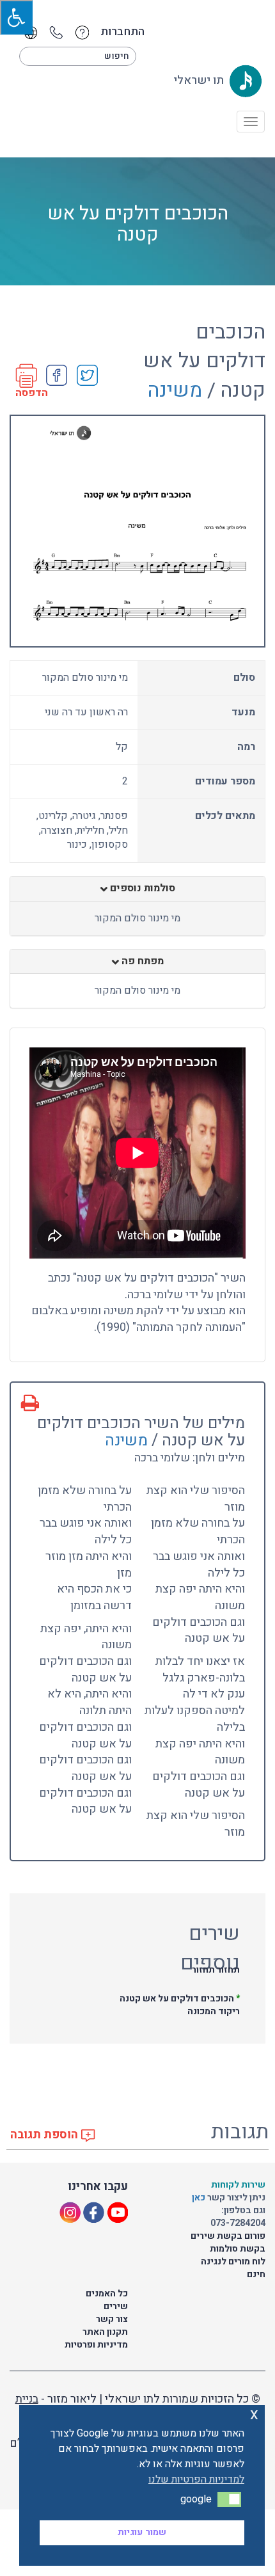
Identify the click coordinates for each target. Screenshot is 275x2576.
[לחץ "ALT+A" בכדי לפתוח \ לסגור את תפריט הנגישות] (16, 17)
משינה (175, 390)
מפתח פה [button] (141, 962)
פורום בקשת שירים (228, 2236)
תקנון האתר (105, 2332)
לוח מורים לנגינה (233, 2262)
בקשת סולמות (238, 2249)
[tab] (137, 889)
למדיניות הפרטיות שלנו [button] (196, 2479)
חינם (256, 2274)
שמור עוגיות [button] (142, 2532)
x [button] (254, 2414)
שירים (116, 2306)
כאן (200, 2198)
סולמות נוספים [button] (141, 889)
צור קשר (112, 2319)
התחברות (122, 32)
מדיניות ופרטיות (96, 2345)
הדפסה (32, 393)
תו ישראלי (200, 80)
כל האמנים (107, 2294)
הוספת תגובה (45, 2135)
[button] (229, 2499)
